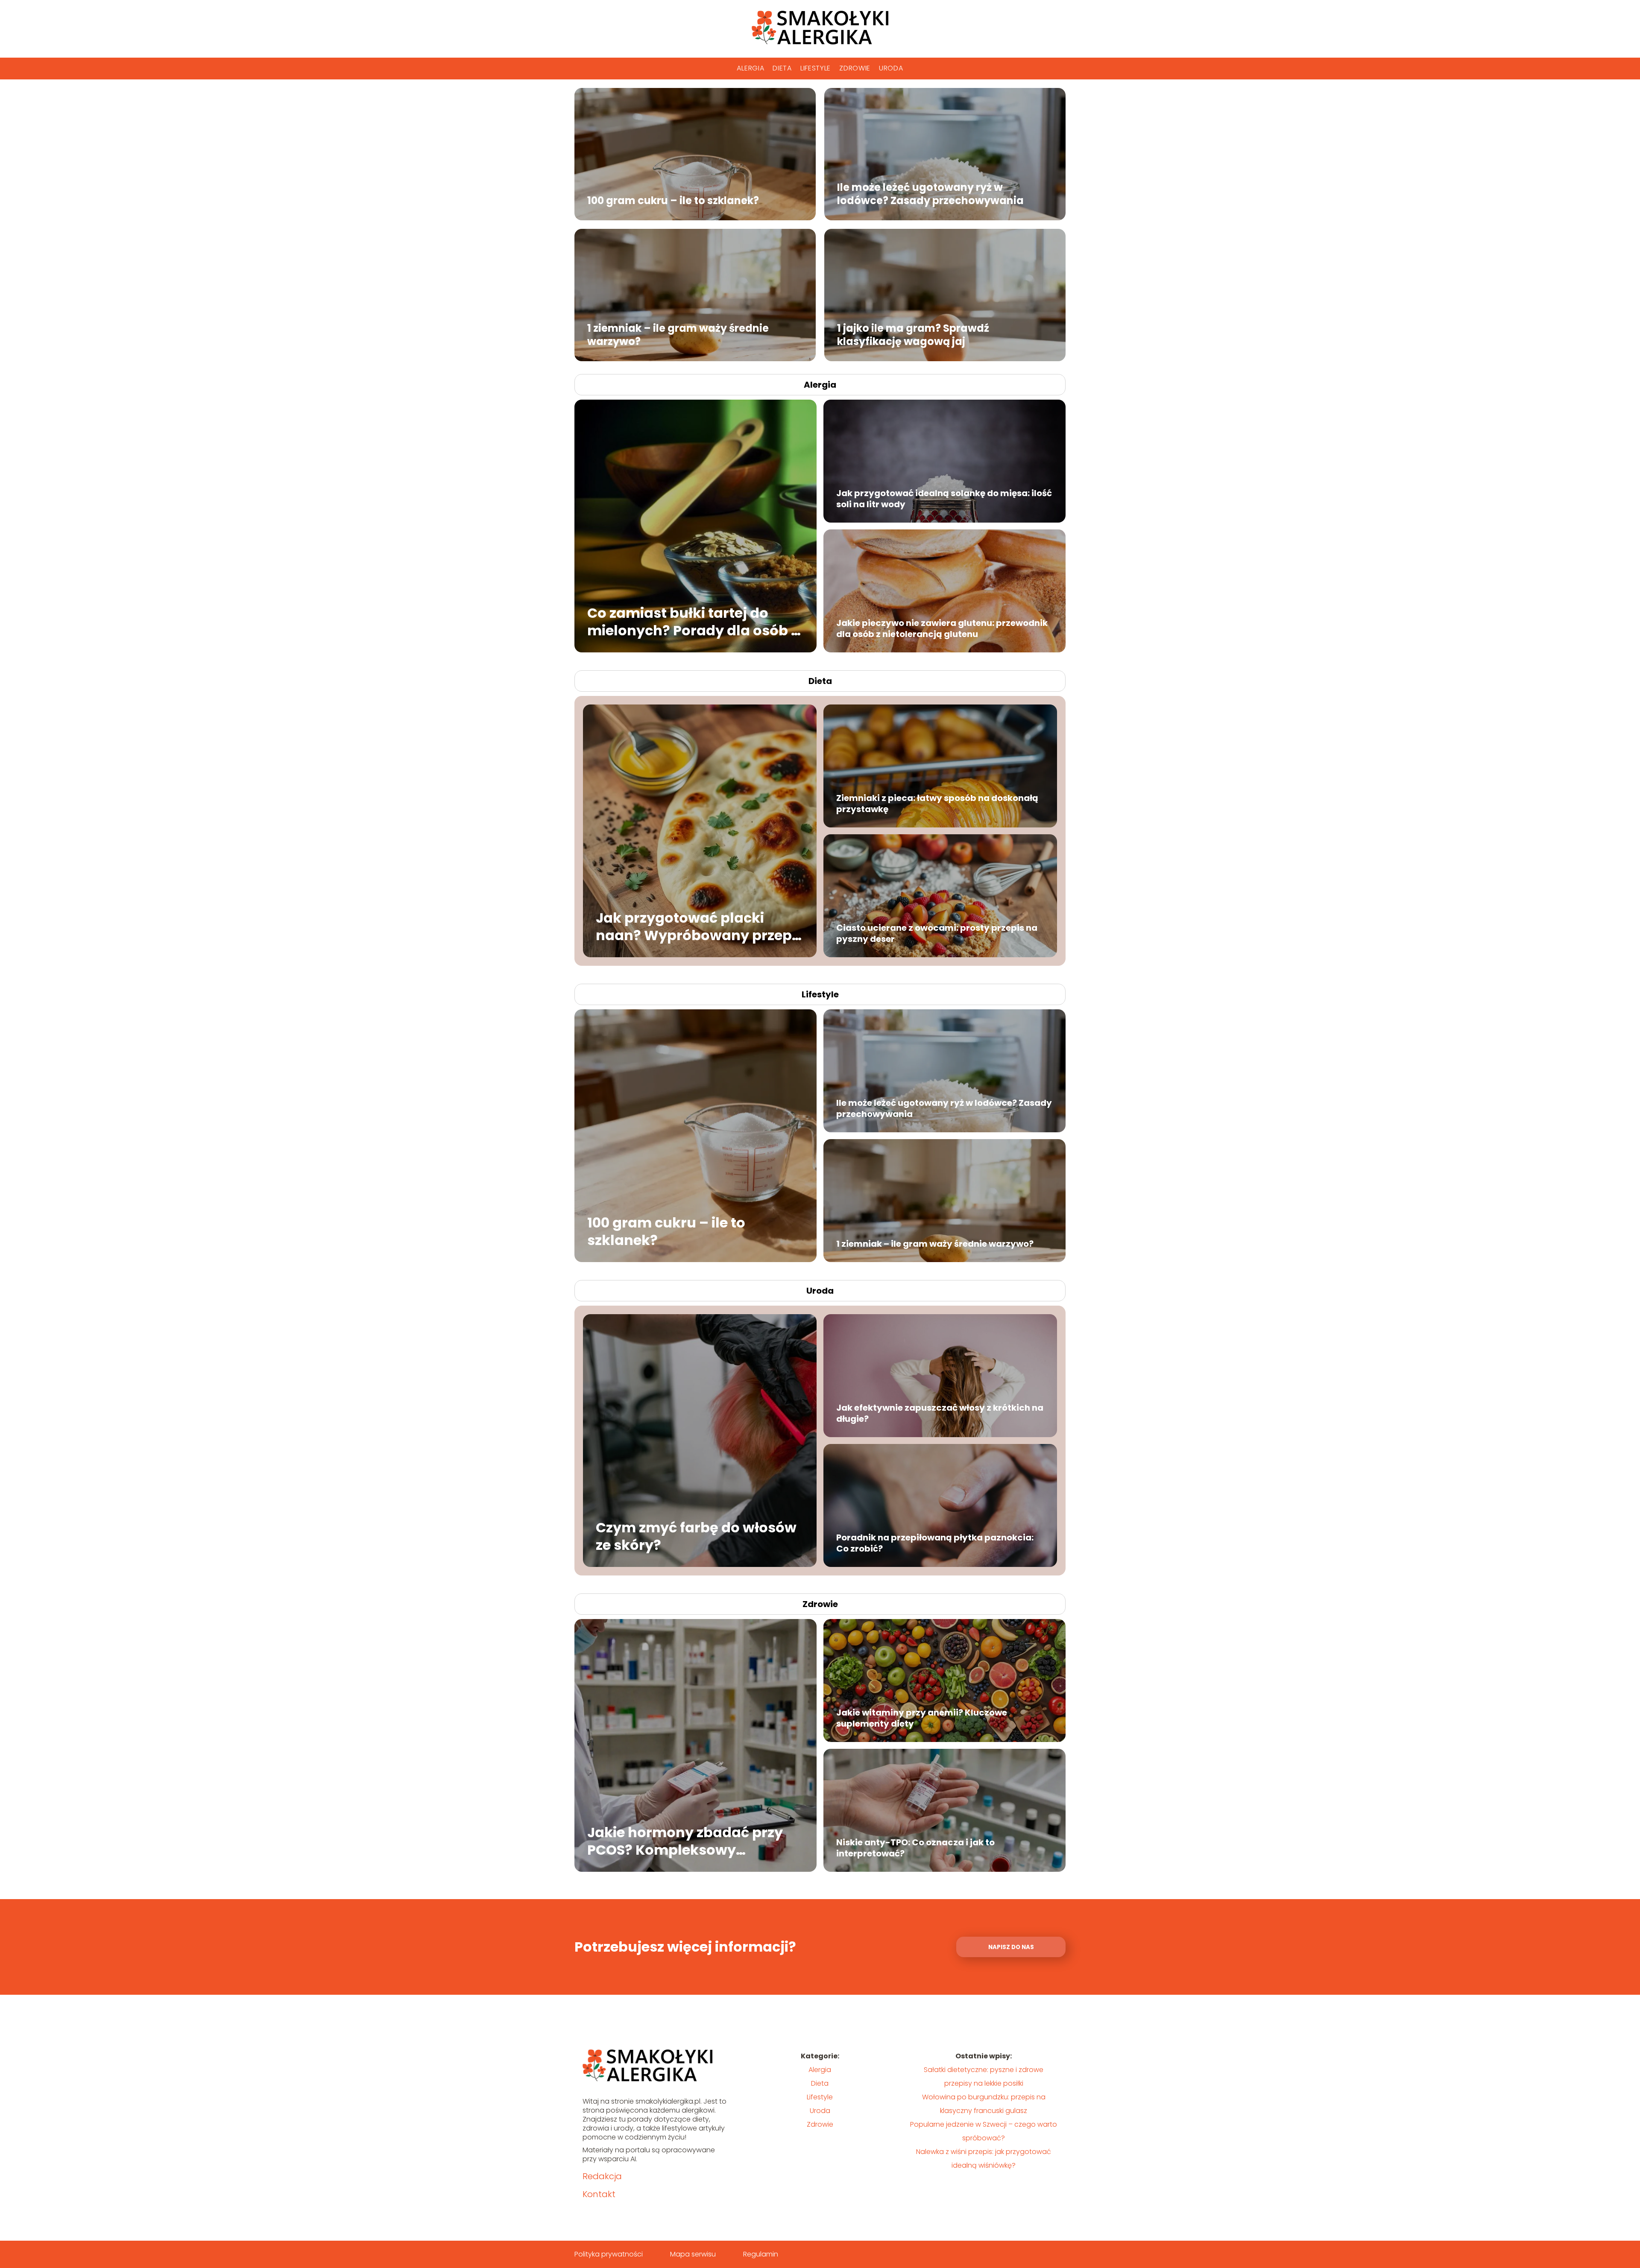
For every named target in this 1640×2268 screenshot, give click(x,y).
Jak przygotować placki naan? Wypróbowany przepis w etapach (700, 926)
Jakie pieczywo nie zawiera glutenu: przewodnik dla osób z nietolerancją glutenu (942, 628)
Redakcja (602, 2176)
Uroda (891, 68)
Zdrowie (855, 68)
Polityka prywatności (609, 2254)
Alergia (750, 68)
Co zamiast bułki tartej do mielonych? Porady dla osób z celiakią (693, 621)
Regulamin (761, 2254)
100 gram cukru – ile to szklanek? (673, 200)
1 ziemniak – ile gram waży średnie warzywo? (678, 334)
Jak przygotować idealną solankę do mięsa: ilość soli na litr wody (944, 499)
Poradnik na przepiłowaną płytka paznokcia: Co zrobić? (935, 1543)
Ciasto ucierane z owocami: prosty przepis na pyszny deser (937, 933)
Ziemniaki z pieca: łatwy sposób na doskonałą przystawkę (937, 804)
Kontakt (599, 2194)
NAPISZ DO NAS (1011, 1947)
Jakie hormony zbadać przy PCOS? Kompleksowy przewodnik (685, 1841)
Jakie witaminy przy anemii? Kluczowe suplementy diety (922, 1718)
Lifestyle (816, 68)
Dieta (782, 68)
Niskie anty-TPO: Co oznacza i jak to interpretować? (915, 1848)
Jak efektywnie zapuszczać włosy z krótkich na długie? (940, 1413)
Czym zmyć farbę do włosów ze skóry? (696, 1536)
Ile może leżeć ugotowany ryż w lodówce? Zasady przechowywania (930, 193)
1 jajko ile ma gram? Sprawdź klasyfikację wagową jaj (913, 334)
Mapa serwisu (693, 2254)
